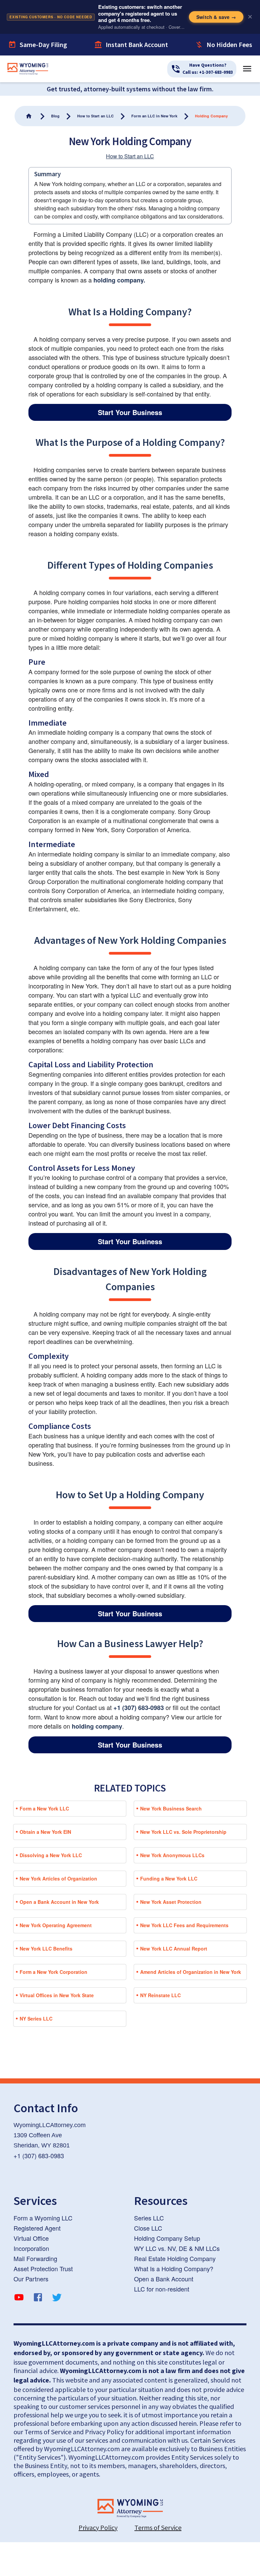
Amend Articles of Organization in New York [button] (191, 1972)
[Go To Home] (29, 116)
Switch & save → (216, 17)
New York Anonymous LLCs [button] (172, 1855)
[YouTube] (19, 2298)
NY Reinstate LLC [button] (160, 1995)
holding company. (119, 280)
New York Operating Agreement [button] (56, 1925)
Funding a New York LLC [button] (169, 1878)
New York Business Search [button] (171, 1808)
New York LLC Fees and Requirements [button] (184, 1925)
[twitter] (57, 2298)
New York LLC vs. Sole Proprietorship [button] (183, 1832)
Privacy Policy (98, 2527)
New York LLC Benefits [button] (46, 1948)
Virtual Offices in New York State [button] (57, 1995)
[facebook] (38, 2298)
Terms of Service (158, 2527)
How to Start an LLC (130, 156)
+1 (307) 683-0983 (139, 1708)
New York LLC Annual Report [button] (174, 1948)
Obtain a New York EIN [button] (45, 1832)
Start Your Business (130, 412)
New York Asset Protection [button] (171, 1902)
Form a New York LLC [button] (44, 1808)
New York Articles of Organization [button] (58, 1878)
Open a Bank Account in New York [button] (59, 1902)
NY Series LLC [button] (36, 2019)
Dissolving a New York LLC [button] (51, 1855)
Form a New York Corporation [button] (53, 1972)
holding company (97, 1726)
